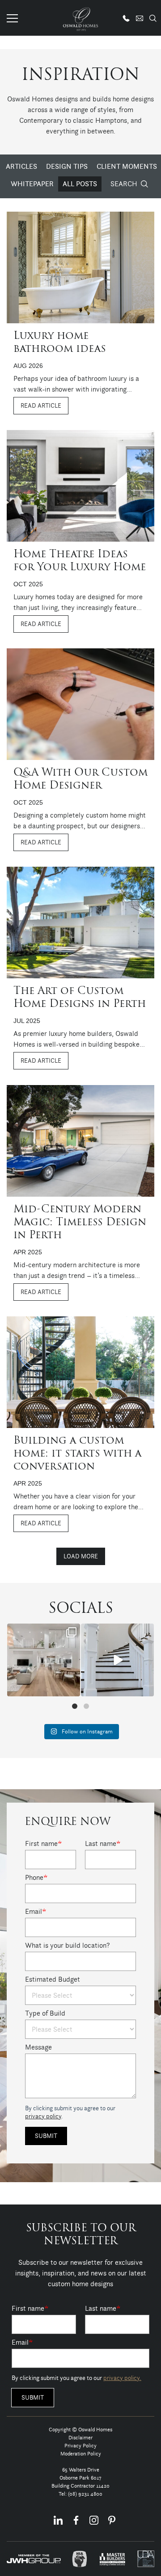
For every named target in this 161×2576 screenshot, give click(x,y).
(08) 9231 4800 (85, 2494)
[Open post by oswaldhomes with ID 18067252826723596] (44, 1660)
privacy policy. (122, 2378)
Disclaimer (80, 2437)
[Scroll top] (149, 2568)
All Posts (80, 184)
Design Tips (67, 166)
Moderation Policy (81, 2453)
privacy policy (43, 2116)
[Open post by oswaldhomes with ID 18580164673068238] (117, 1660)
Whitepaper (32, 184)
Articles (21, 166)
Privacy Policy (80, 2445)
